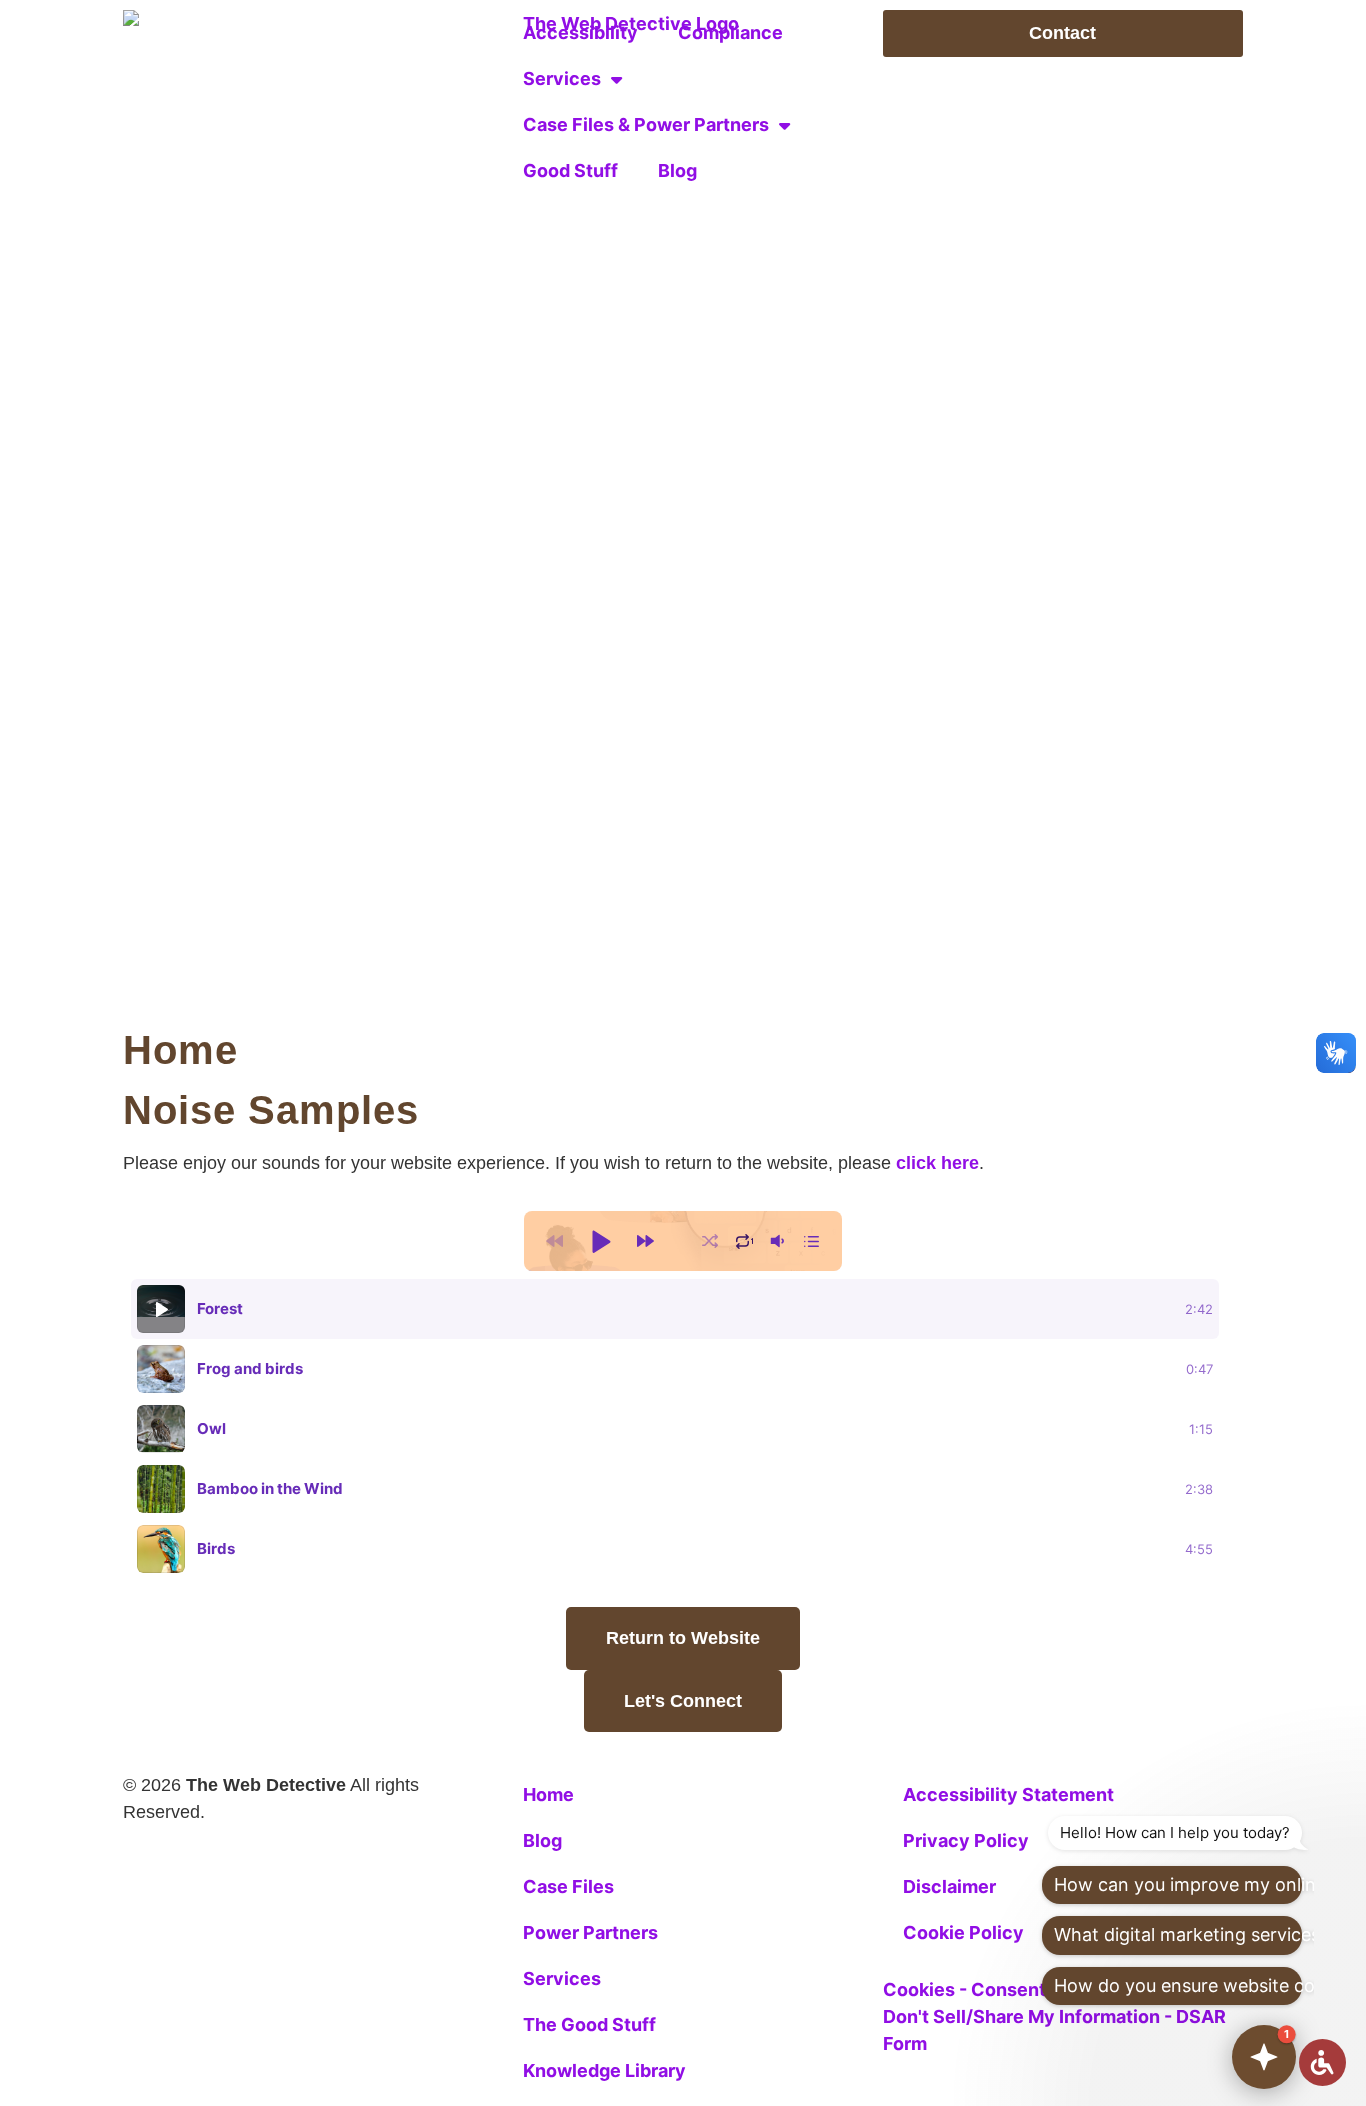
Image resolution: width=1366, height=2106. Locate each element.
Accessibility (580, 32)
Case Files (568, 1886)
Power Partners (590, 1932)
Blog (677, 170)
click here (937, 1163)
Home (180, 1050)
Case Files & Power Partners (646, 124)
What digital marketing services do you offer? (1178, 1934)
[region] (683, 1429)
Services (562, 78)
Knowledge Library (604, 2070)
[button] (600, 1241)
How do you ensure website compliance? (1178, 1985)
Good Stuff (570, 170)
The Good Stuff (589, 2024)
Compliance (730, 32)
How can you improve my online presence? (1178, 1884)
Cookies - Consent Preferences (1021, 1989)
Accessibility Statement (1008, 1794)
